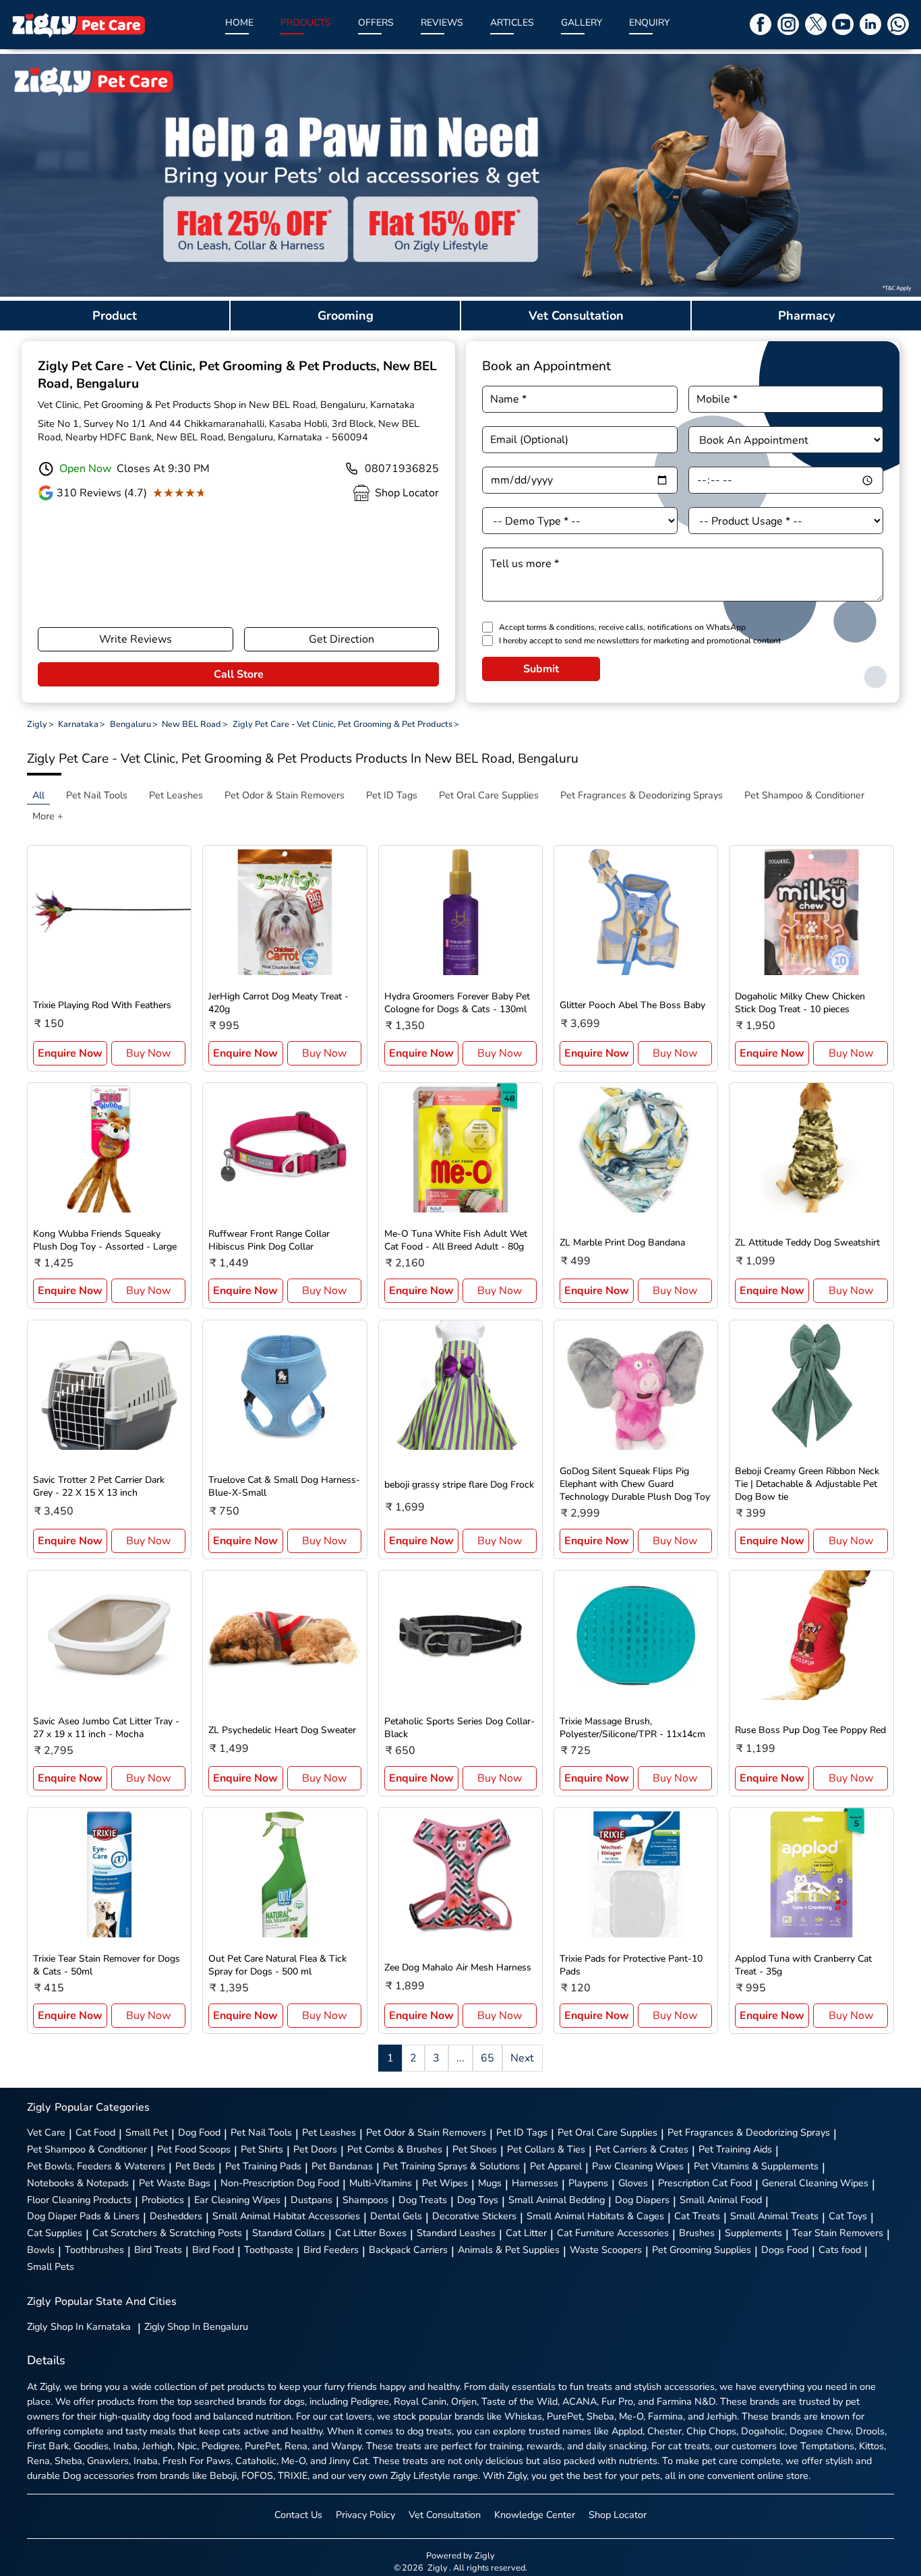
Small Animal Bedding (557, 2200)
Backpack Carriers (408, 2250)
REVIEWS (442, 23)
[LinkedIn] (870, 24)
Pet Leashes (329, 2132)
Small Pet (147, 2132)
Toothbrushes (94, 2250)
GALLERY (582, 23)
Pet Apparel (556, 2166)
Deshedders (176, 2216)
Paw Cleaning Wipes (638, 2166)
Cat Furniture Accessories (613, 2233)
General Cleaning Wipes (815, 2183)
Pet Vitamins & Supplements (756, 2166)
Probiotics (163, 2200)
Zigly (79, 2326)
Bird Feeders (331, 2250)
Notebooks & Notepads (78, 2183)
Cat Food (95, 2132)
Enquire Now (70, 1053)
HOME (239, 23)
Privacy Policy (365, 2515)
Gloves (633, 2183)
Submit (541, 669)
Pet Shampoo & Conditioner (87, 2149)
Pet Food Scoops (194, 2149)
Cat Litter (526, 2233)
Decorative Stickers (474, 2216)
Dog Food (199, 2132)
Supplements (753, 2233)
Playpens (588, 2183)
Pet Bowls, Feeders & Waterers (96, 2166)
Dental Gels (396, 2216)
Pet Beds (195, 2166)
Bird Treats (158, 2250)
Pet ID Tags (522, 2132)
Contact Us (298, 2515)
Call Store (239, 674)
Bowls (41, 2250)
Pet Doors (315, 2149)
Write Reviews (136, 639)
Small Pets (51, 2266)
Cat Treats (697, 2216)
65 (487, 2058)
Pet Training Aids (735, 2149)
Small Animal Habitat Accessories (286, 2216)
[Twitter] (816, 24)
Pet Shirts (262, 2149)
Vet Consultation (445, 2515)
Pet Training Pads (263, 2166)
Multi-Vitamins (381, 2183)
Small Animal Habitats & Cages (595, 2216)
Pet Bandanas (342, 2166)
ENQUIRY (649, 23)
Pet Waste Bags (175, 2183)
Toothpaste (269, 2250)
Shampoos (365, 2200)
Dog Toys (478, 2200)
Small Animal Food (721, 2200)
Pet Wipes (445, 2183)
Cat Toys (848, 2216)
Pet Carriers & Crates (642, 2149)
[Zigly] (78, 25)
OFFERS (376, 23)
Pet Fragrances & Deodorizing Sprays (749, 2132)
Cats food (840, 2250)
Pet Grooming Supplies (702, 2250)
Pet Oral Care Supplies (607, 2132)
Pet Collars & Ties (546, 2149)
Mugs (490, 2183)
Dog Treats (423, 2200)
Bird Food (213, 2250)
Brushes (697, 2233)
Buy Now (148, 1053)
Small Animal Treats (774, 2216)
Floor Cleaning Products (79, 2200)
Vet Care (46, 2132)
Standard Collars (289, 2233)
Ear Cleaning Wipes (237, 2200)
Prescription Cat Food (705, 2183)
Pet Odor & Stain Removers (426, 2132)
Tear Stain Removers (838, 2233)
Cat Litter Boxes (371, 2233)
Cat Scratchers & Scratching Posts (167, 2233)
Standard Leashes (456, 2233)
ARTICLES (512, 23)
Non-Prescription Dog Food (280, 2183)
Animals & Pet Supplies (509, 2250)
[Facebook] (761, 24)
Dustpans (311, 2200)
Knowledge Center (535, 2515)
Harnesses (535, 2183)
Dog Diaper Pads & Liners (83, 2216)
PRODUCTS (306, 23)
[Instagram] (788, 24)
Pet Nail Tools (261, 2132)
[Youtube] (843, 24)
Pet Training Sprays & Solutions (451, 2166)
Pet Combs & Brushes (395, 2149)
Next (522, 2058)
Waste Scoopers (606, 2250)
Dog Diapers (642, 2200)
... (460, 2058)
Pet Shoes (475, 2149)
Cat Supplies (55, 2233)
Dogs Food (785, 2250)
